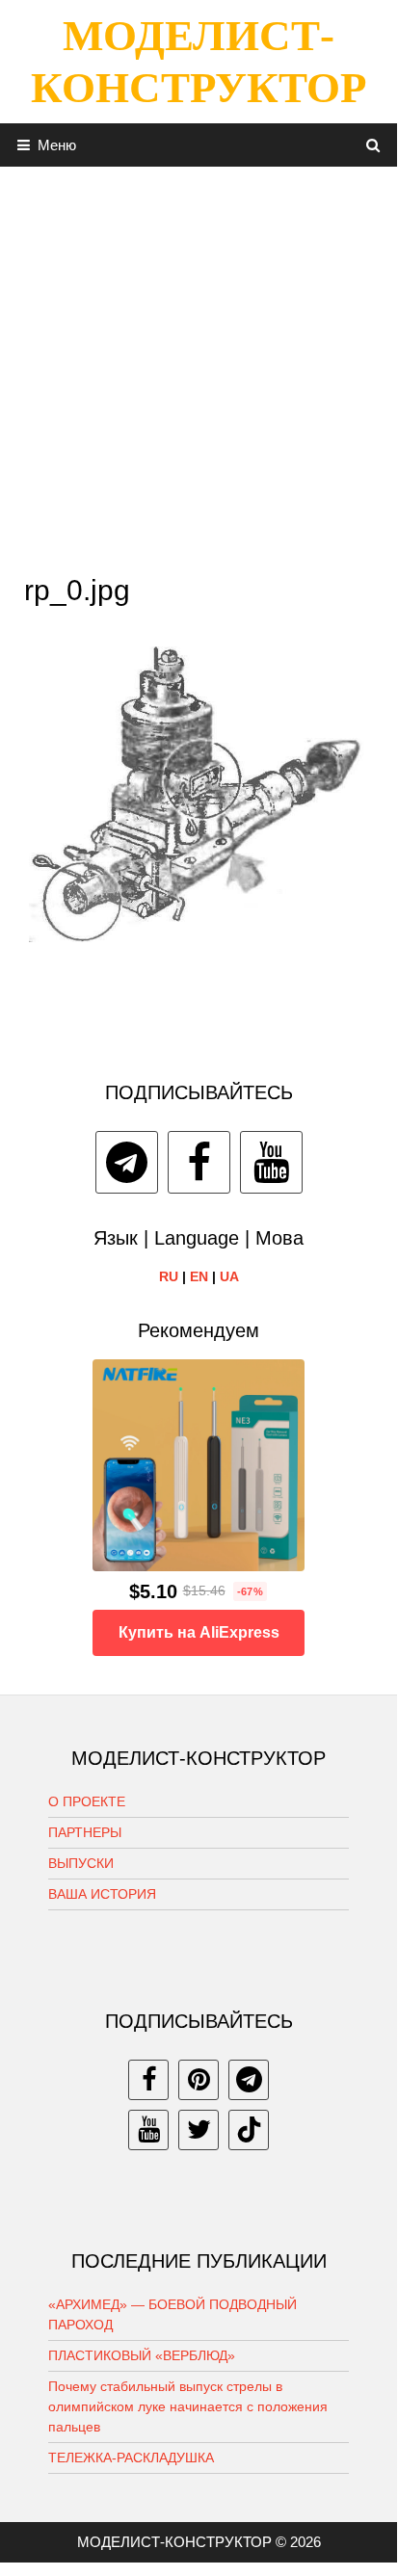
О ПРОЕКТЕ (87, 1801)
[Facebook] (199, 1162)
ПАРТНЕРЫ (85, 1832)
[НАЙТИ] (373, 145)
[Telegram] (127, 1162)
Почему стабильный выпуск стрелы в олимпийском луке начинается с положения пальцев (188, 2406)
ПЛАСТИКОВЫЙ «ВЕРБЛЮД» (142, 2355)
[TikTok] (249, 2130)
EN (199, 1276)
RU (169, 1276)
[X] (199, 2130)
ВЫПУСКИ (81, 1863)
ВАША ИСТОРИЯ (102, 1894)
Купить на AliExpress (199, 1632)
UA (229, 1276)
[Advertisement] (199, 365)
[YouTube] (271, 1162)
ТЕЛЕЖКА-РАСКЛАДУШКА (131, 2458)
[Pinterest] (199, 2080)
